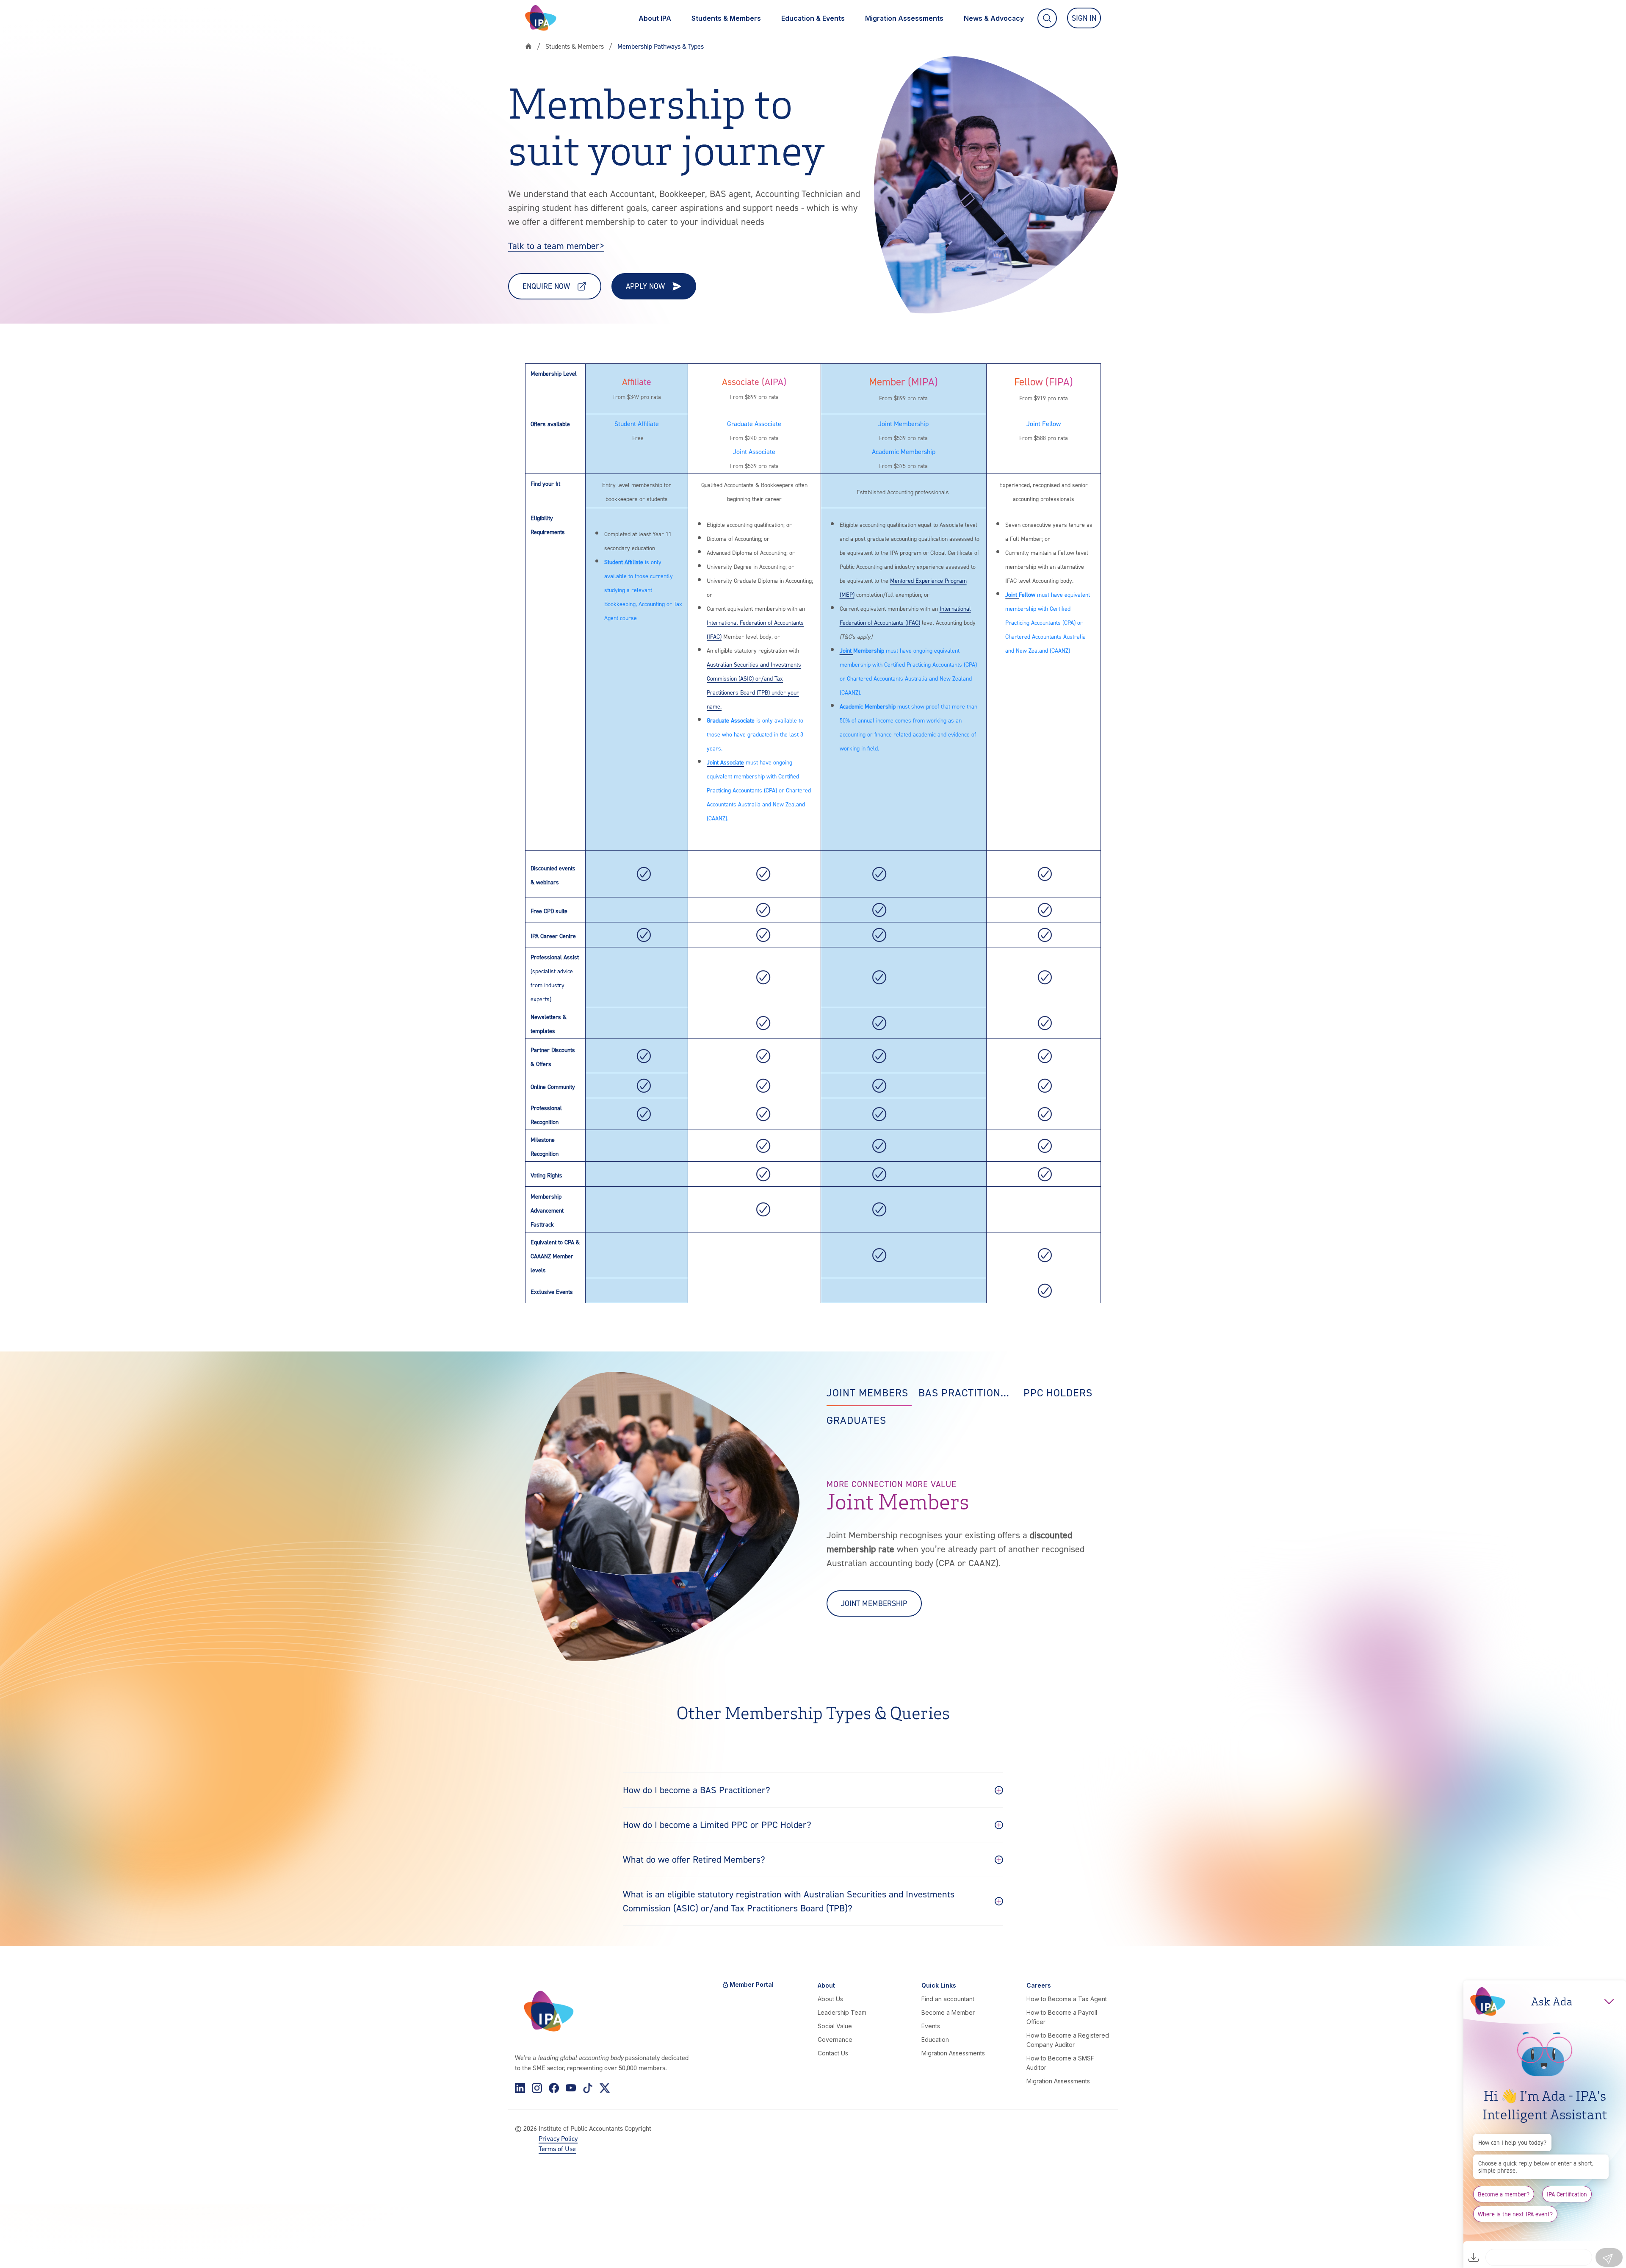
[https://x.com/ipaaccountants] (605, 2088)
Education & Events (813, 18)
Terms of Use (557, 2149)
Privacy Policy (558, 2138)
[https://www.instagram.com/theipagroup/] (537, 2088)
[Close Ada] (1609, 2002)
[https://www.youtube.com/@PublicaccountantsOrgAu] (571, 2088)
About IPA (655, 18)
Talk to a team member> (556, 246)
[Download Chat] (1474, 2257)
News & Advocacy (994, 18)
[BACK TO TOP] (20, 2248)
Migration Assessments (904, 18)
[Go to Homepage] (541, 18)
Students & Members (726, 18)
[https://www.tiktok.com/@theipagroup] (588, 2088)
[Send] (1609, 2257)
